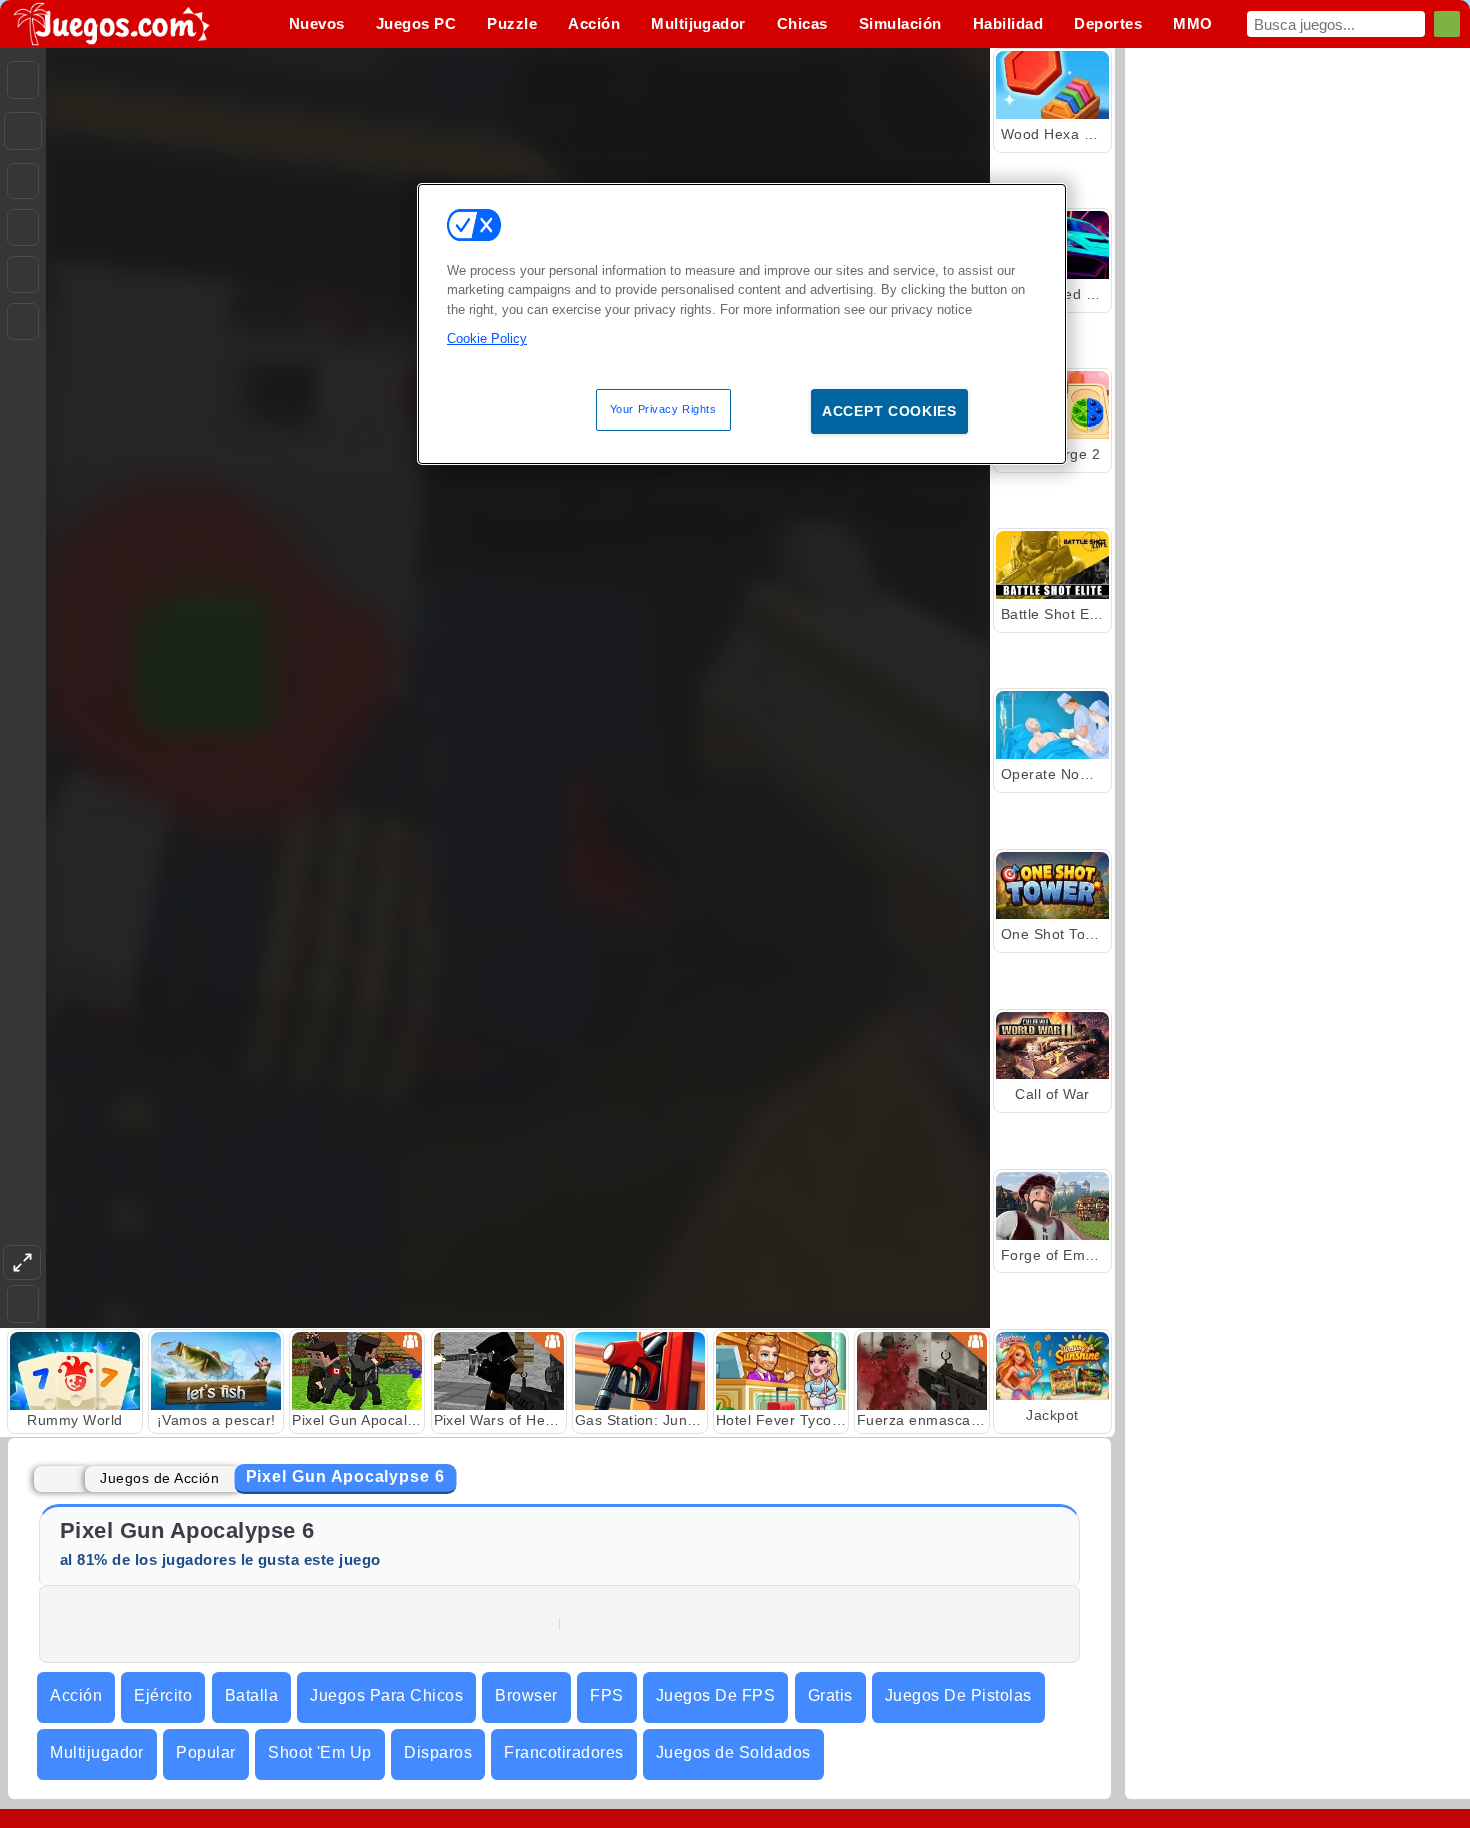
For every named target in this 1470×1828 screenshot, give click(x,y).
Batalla (251, 1695)
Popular (205, 1752)
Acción (76, 1695)
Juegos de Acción (159, 1478)
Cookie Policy (487, 338)
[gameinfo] (23, 275)
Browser (526, 1695)
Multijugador (97, 1752)
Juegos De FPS (715, 1695)
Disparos (438, 1752)
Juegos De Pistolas (958, 1695)
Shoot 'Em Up (320, 1752)
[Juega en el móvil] (23, 321)
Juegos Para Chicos (386, 1695)
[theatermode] (22, 1262)
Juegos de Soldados (733, 1752)
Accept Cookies (889, 411)
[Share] (23, 131)
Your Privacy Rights (663, 409)
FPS (606, 1695)
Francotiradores (563, 1752)
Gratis (830, 1695)
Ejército (163, 1695)
